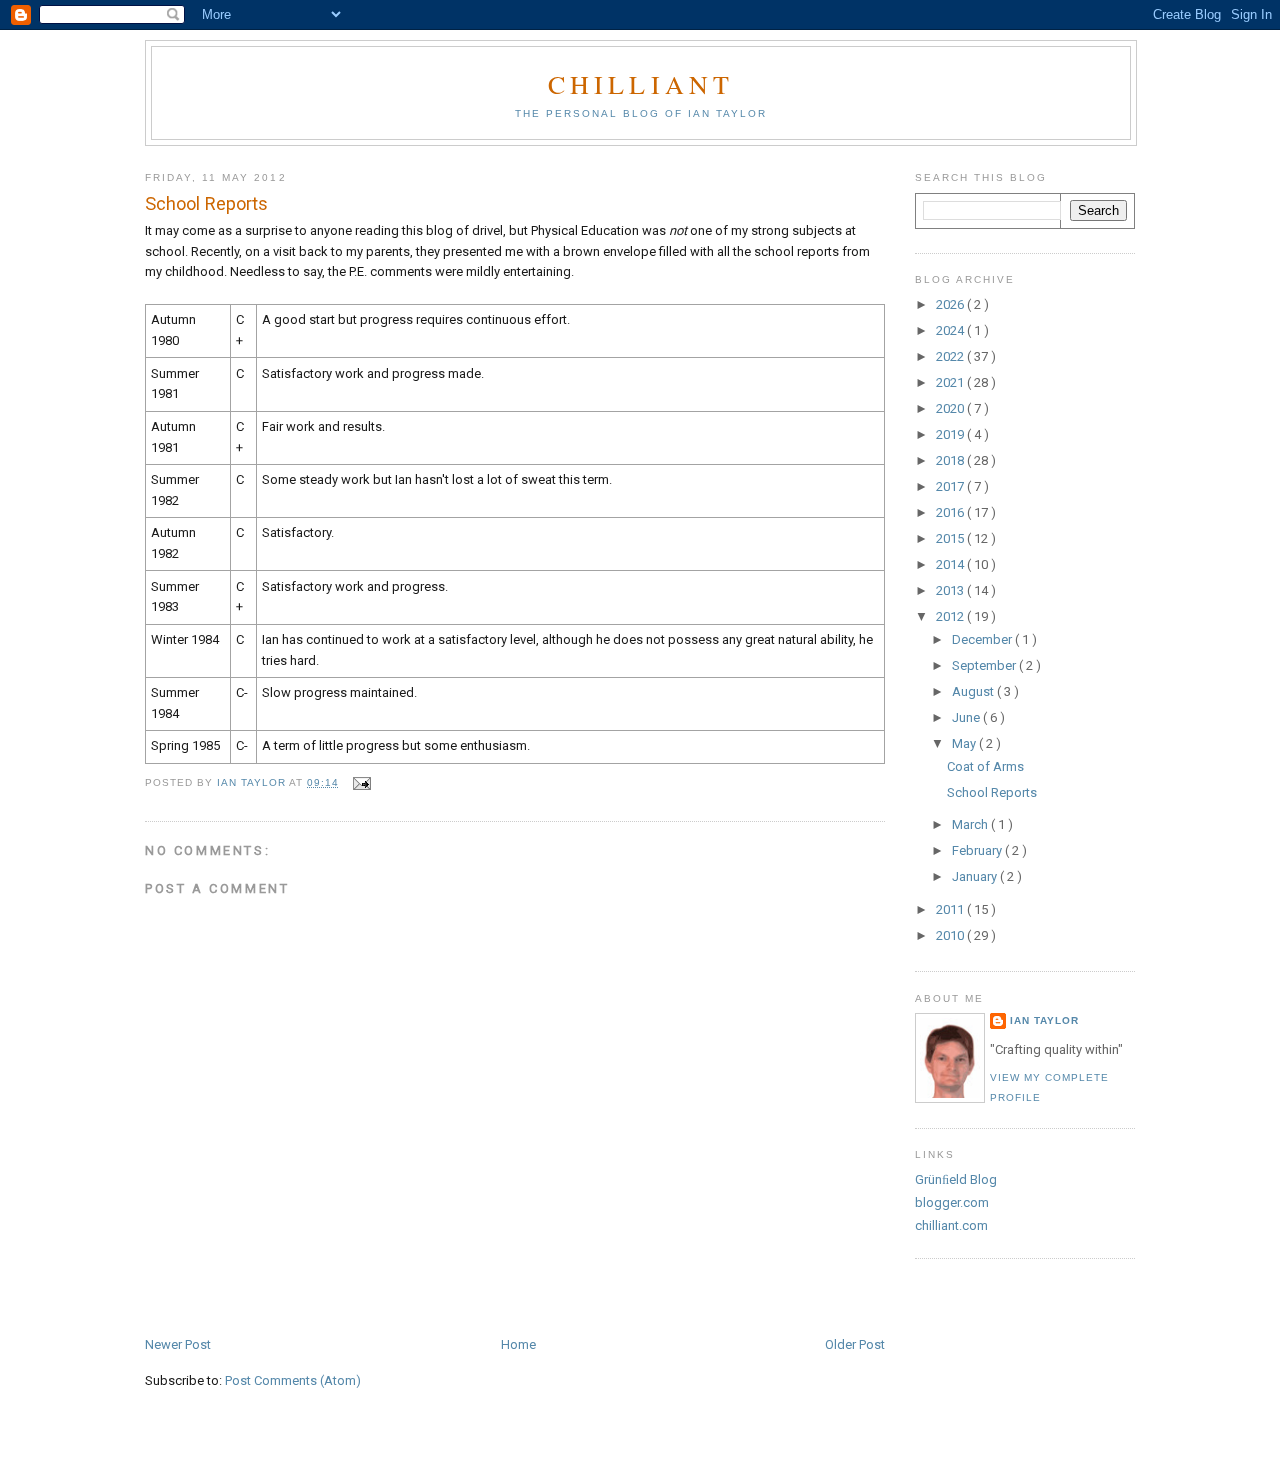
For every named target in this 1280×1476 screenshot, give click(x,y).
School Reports (992, 792)
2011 (951, 909)
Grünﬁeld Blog (956, 1179)
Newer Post (178, 1344)
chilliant (641, 84)
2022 (951, 356)
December (983, 639)
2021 (951, 382)
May (965, 743)
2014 (951, 564)
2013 (951, 590)
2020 (951, 408)
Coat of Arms (985, 766)
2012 (951, 616)
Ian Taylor (1044, 1020)
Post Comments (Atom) (293, 1380)
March (971, 824)
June (967, 717)
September (985, 665)
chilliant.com (951, 1225)
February (978, 850)
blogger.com (952, 1202)
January (976, 876)
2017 (951, 486)
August (974, 691)
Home (518, 1344)
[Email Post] (360, 782)
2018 (951, 460)
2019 (951, 434)
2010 (951, 935)
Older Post (855, 1344)
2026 (951, 304)
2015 (951, 538)
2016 (951, 512)
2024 (951, 330)
